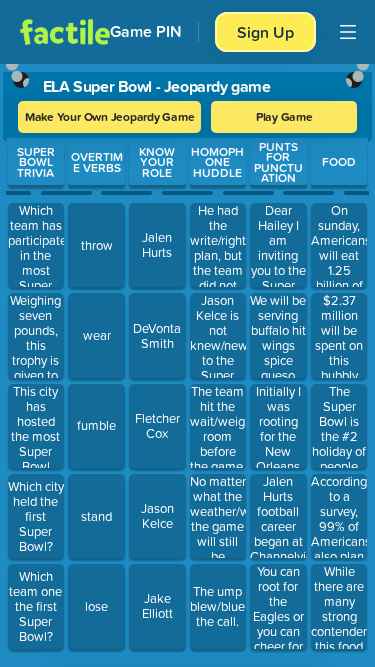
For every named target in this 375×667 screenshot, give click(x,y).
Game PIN (146, 31)
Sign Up (265, 32)
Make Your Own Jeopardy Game (110, 116)
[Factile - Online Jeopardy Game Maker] (65, 32)
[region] (187, 361)
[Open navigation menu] (348, 32)
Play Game (284, 116)
